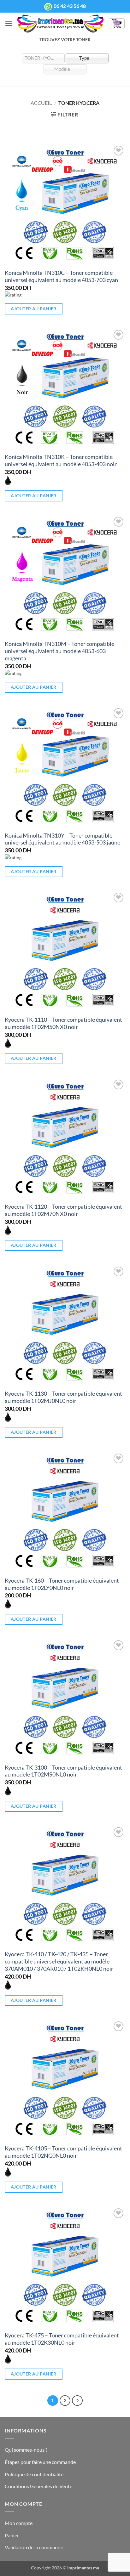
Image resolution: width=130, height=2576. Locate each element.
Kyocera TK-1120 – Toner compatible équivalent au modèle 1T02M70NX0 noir (63, 1210)
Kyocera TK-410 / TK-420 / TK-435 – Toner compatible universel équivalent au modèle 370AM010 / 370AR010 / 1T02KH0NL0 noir (59, 1961)
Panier (12, 2535)
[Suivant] (77, 2401)
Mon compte (19, 2523)
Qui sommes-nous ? (26, 2450)
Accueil (41, 103)
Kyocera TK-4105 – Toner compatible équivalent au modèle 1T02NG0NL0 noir (63, 2152)
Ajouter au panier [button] (34, 309)
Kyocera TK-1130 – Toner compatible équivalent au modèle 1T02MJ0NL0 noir (63, 1397)
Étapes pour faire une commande (40, 2462)
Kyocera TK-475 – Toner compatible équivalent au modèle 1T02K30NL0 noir (62, 2339)
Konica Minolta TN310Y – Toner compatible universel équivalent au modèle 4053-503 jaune (62, 839)
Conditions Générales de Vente (38, 2486)
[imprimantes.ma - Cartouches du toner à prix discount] (60, 24)
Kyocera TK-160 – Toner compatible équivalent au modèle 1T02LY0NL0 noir (62, 1584)
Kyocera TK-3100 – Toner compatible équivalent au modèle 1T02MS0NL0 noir (63, 1771)
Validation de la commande (34, 2547)
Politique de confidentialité (34, 2474)
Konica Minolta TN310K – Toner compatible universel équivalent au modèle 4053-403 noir (61, 460)
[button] (9, 23)
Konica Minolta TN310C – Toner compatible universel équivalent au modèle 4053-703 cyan (61, 276)
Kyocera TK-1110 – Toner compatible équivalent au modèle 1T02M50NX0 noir (63, 1023)
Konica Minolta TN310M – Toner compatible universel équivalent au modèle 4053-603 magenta (59, 651)
